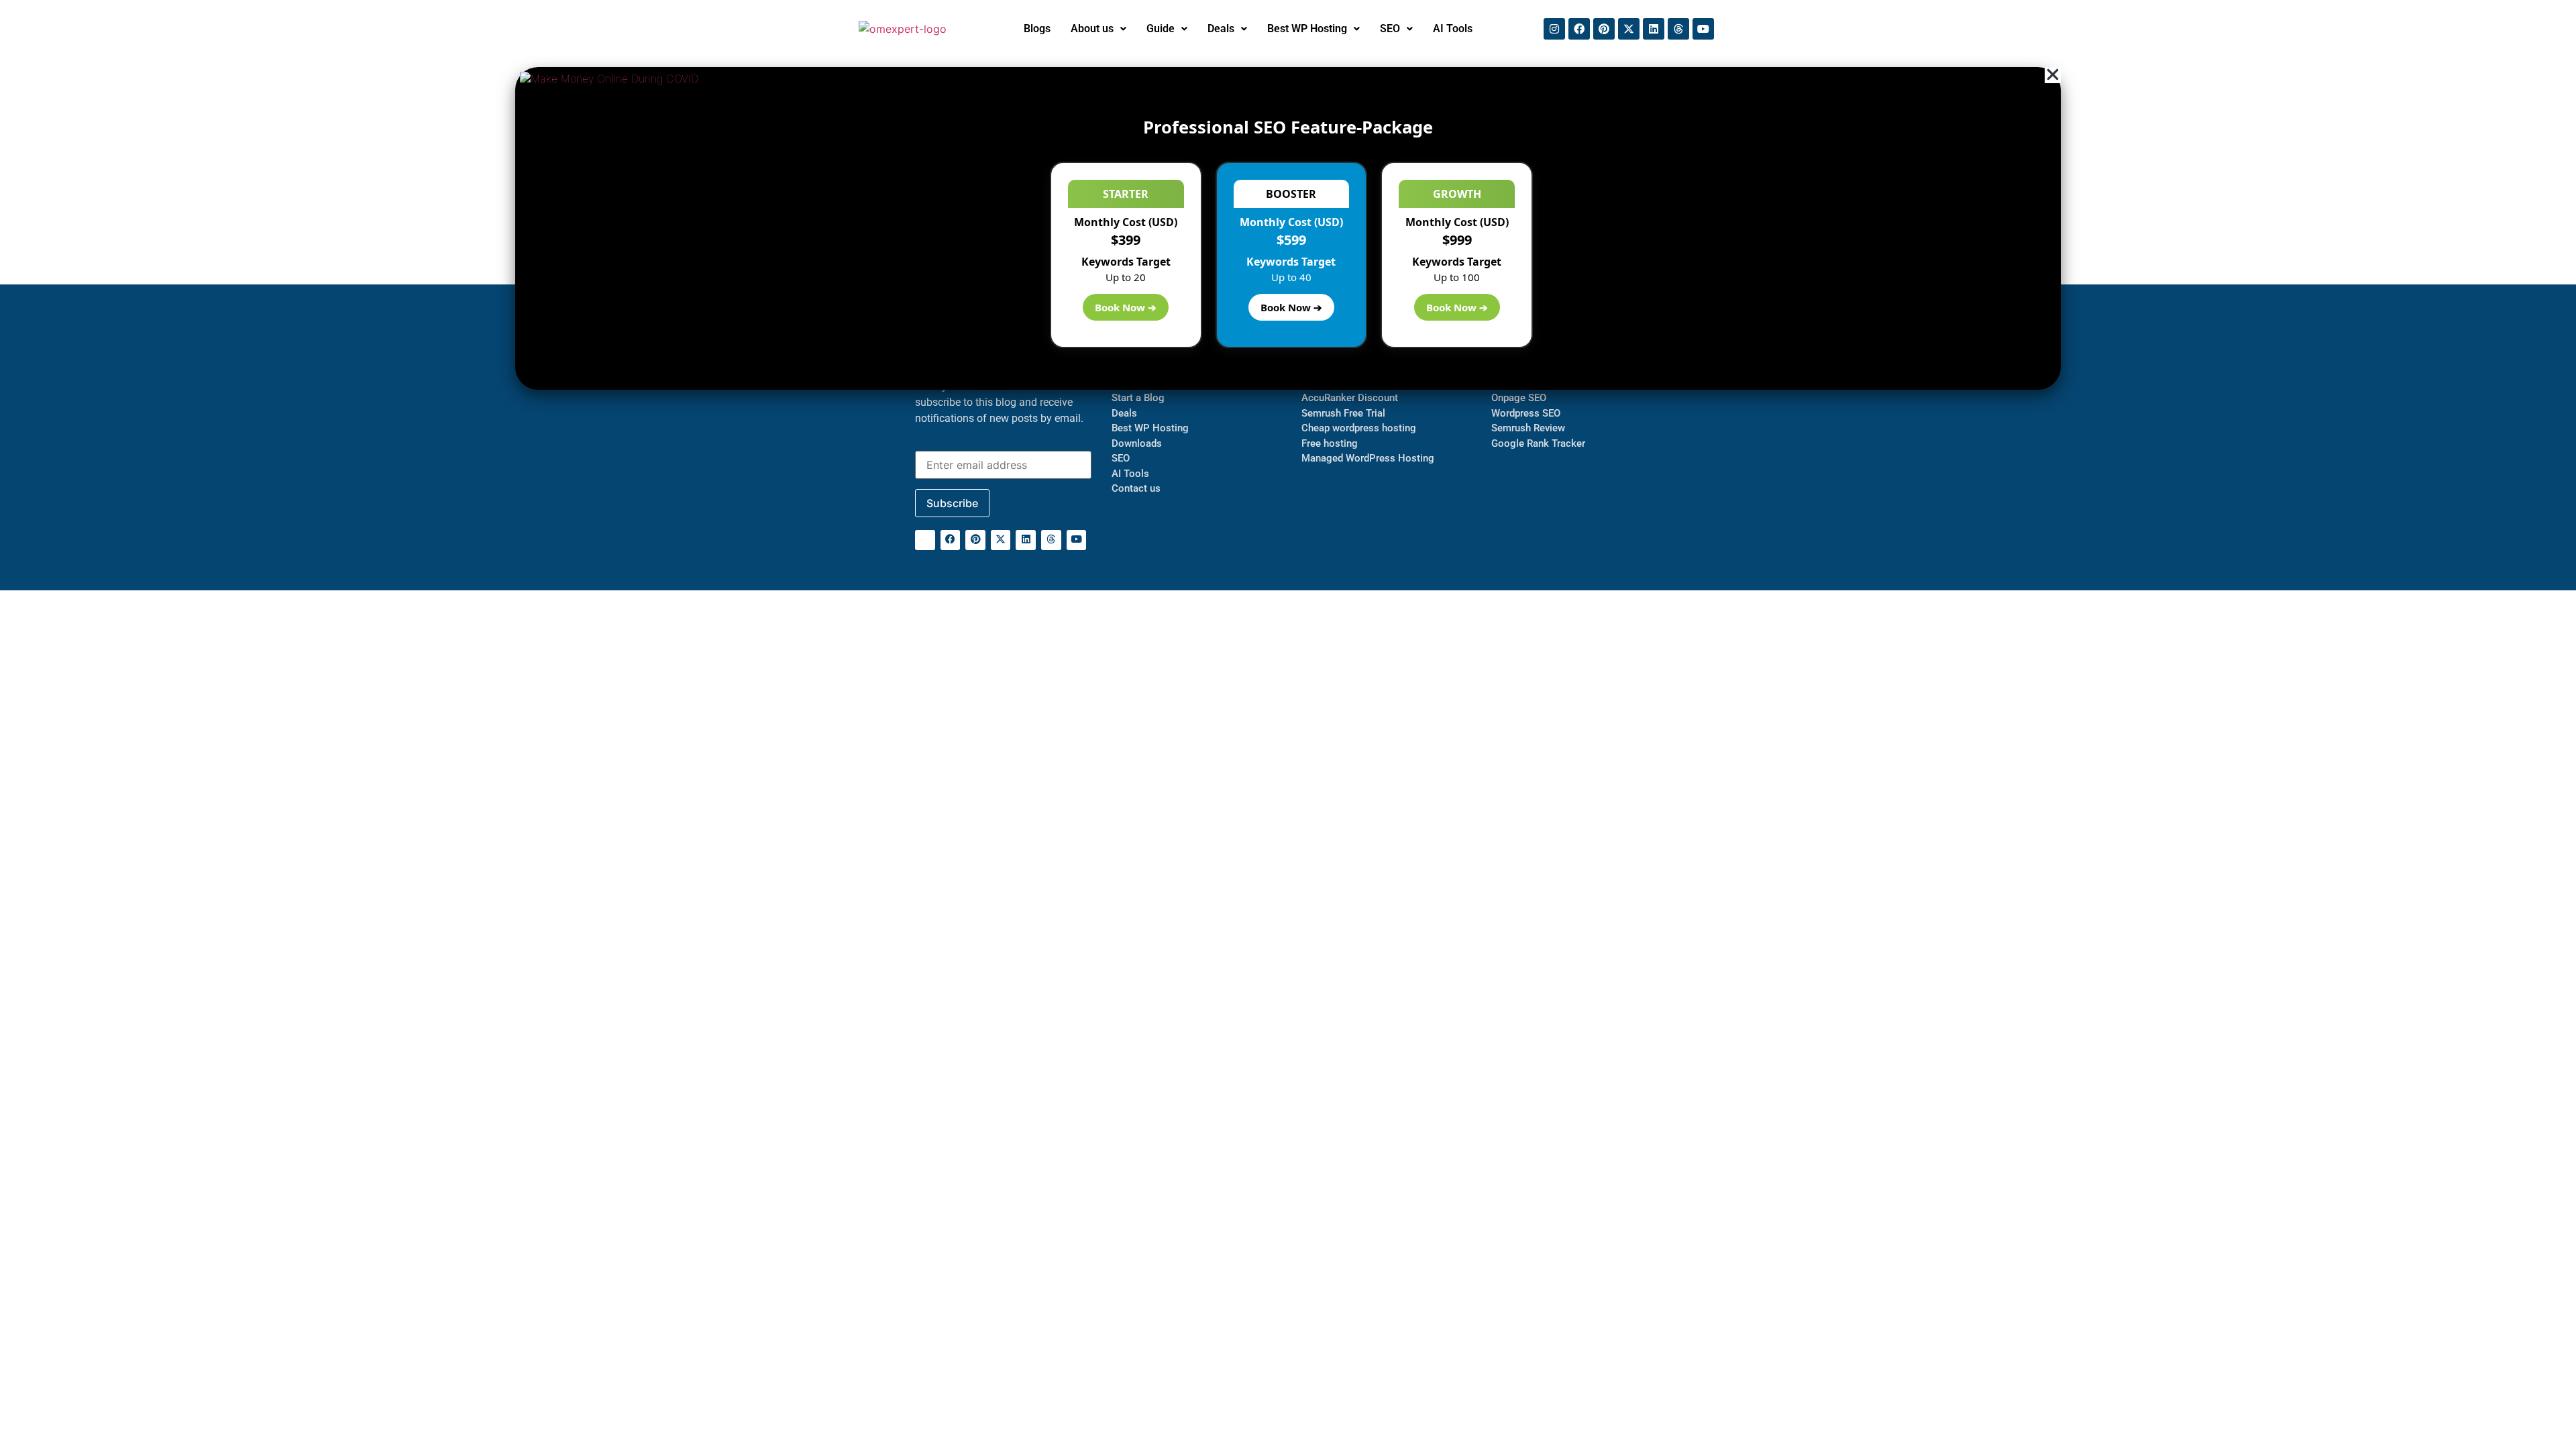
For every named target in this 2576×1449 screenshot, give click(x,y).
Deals (1221, 29)
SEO (1390, 29)
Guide (1161, 29)
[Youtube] (1703, 29)
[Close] (2053, 75)
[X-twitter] (1629, 29)
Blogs (1037, 29)
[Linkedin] (1654, 29)
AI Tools (1453, 29)
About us (1092, 29)
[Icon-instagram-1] (925, 540)
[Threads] (1678, 29)
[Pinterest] (1604, 29)
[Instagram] (1554, 29)
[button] (1098, 29)
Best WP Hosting (1307, 29)
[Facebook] (1579, 29)
